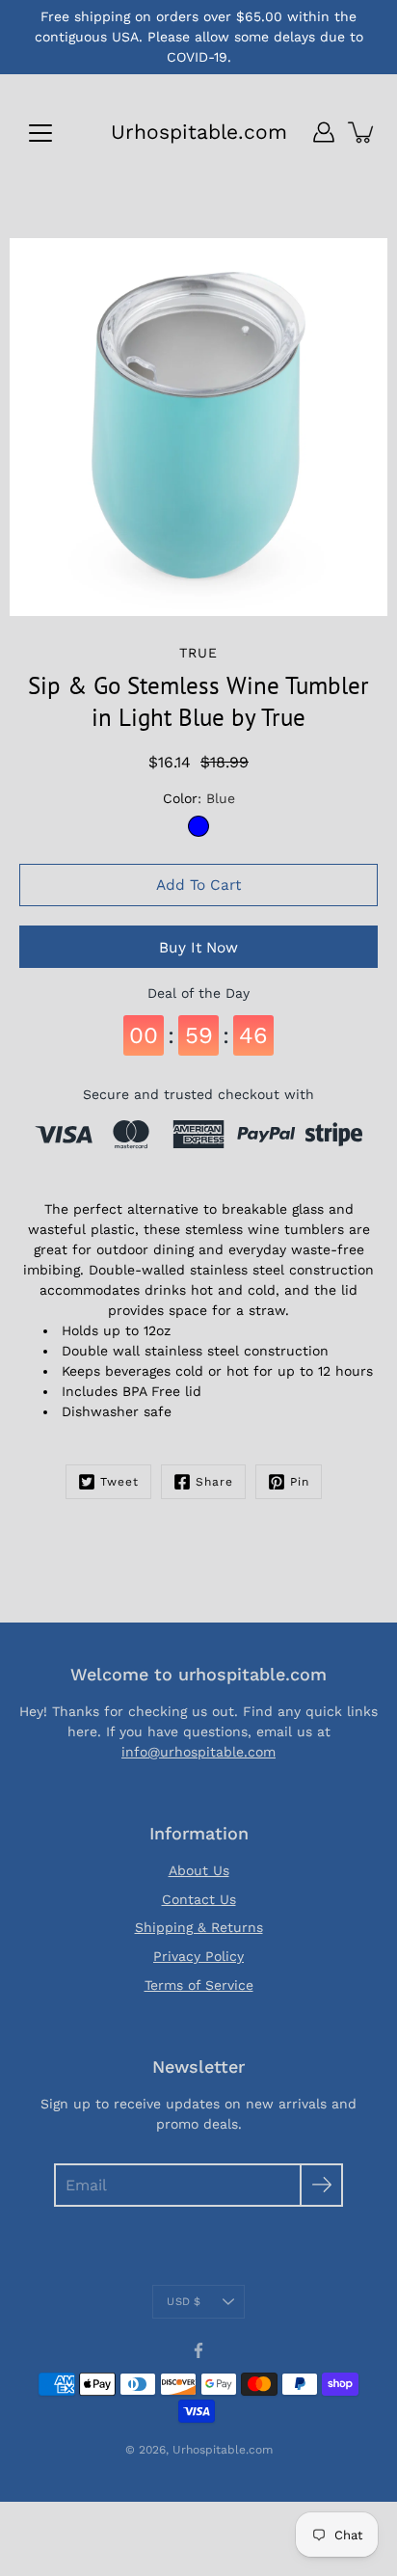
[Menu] (40, 133)
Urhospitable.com (199, 132)
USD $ (184, 2302)
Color (199, 798)
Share (214, 1482)
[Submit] (321, 2185)
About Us (199, 1870)
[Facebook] (198, 2350)
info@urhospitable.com (198, 1752)
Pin (300, 1482)
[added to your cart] (362, 132)
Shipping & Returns (199, 1927)
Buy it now (198, 948)
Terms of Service (199, 1985)
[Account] (324, 132)
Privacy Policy (198, 1956)
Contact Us (199, 1899)
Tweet (119, 1482)
